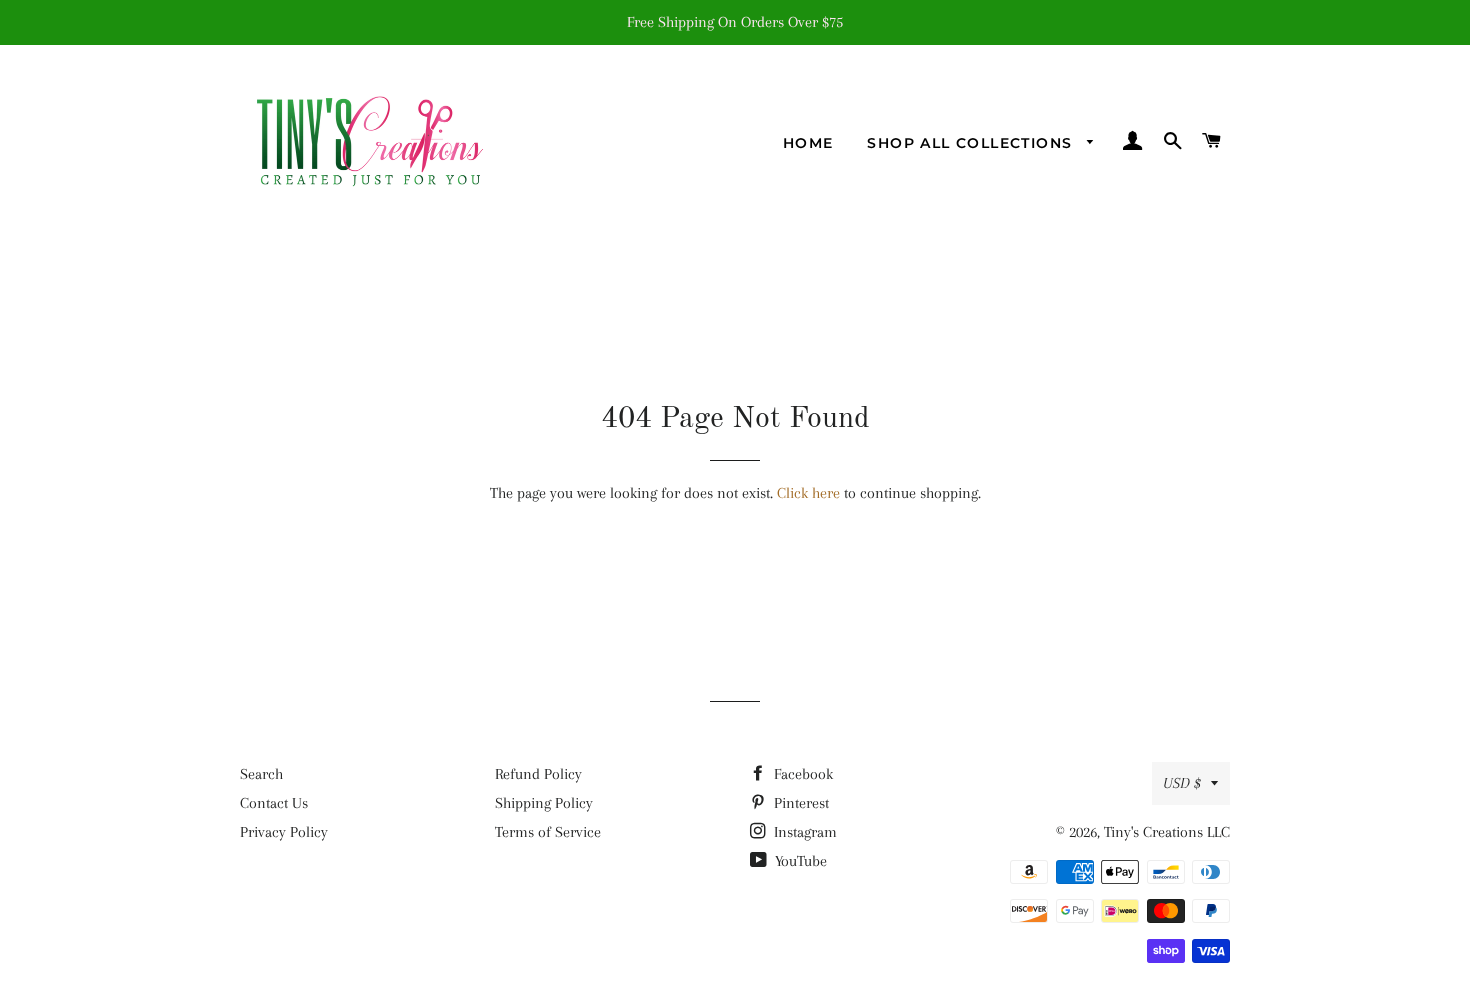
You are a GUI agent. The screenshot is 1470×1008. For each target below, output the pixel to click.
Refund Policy (538, 774)
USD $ (1182, 783)
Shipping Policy (544, 803)
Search (261, 774)
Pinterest (799, 803)
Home (808, 143)
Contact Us (274, 803)
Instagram (803, 832)
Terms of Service (548, 832)
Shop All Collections (972, 143)
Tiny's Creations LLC (1167, 832)
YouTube (799, 861)
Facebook (801, 774)
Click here (808, 493)
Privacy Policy (284, 832)
